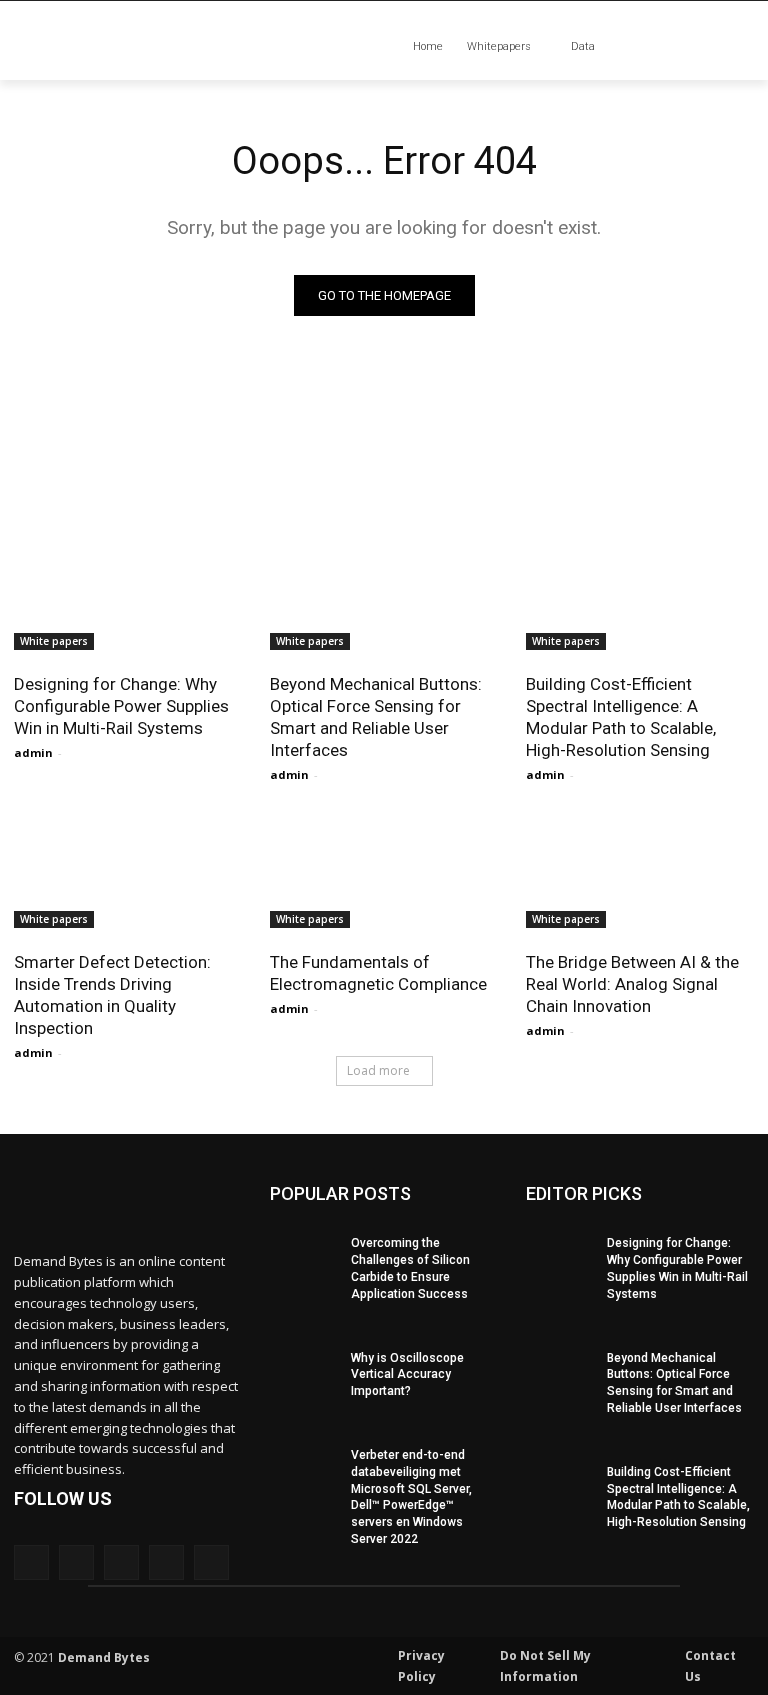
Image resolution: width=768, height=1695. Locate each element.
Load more (378, 1070)
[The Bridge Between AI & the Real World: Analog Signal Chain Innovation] (640, 871)
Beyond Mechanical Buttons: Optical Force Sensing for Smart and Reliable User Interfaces (376, 717)
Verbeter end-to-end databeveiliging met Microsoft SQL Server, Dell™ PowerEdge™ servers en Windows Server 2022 (411, 1497)
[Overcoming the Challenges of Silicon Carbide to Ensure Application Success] (304, 1249)
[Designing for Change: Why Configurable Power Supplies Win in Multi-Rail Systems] (128, 593)
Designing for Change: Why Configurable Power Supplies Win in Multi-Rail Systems (121, 706)
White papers (54, 641)
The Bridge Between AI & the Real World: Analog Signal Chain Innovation (632, 984)
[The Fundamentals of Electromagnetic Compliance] (384, 871)
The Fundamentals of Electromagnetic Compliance (378, 973)
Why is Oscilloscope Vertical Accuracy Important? (407, 1375)
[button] (680, 47)
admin (33, 752)
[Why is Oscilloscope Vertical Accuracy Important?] (304, 1364)
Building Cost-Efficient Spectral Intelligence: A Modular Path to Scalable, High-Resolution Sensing (621, 717)
